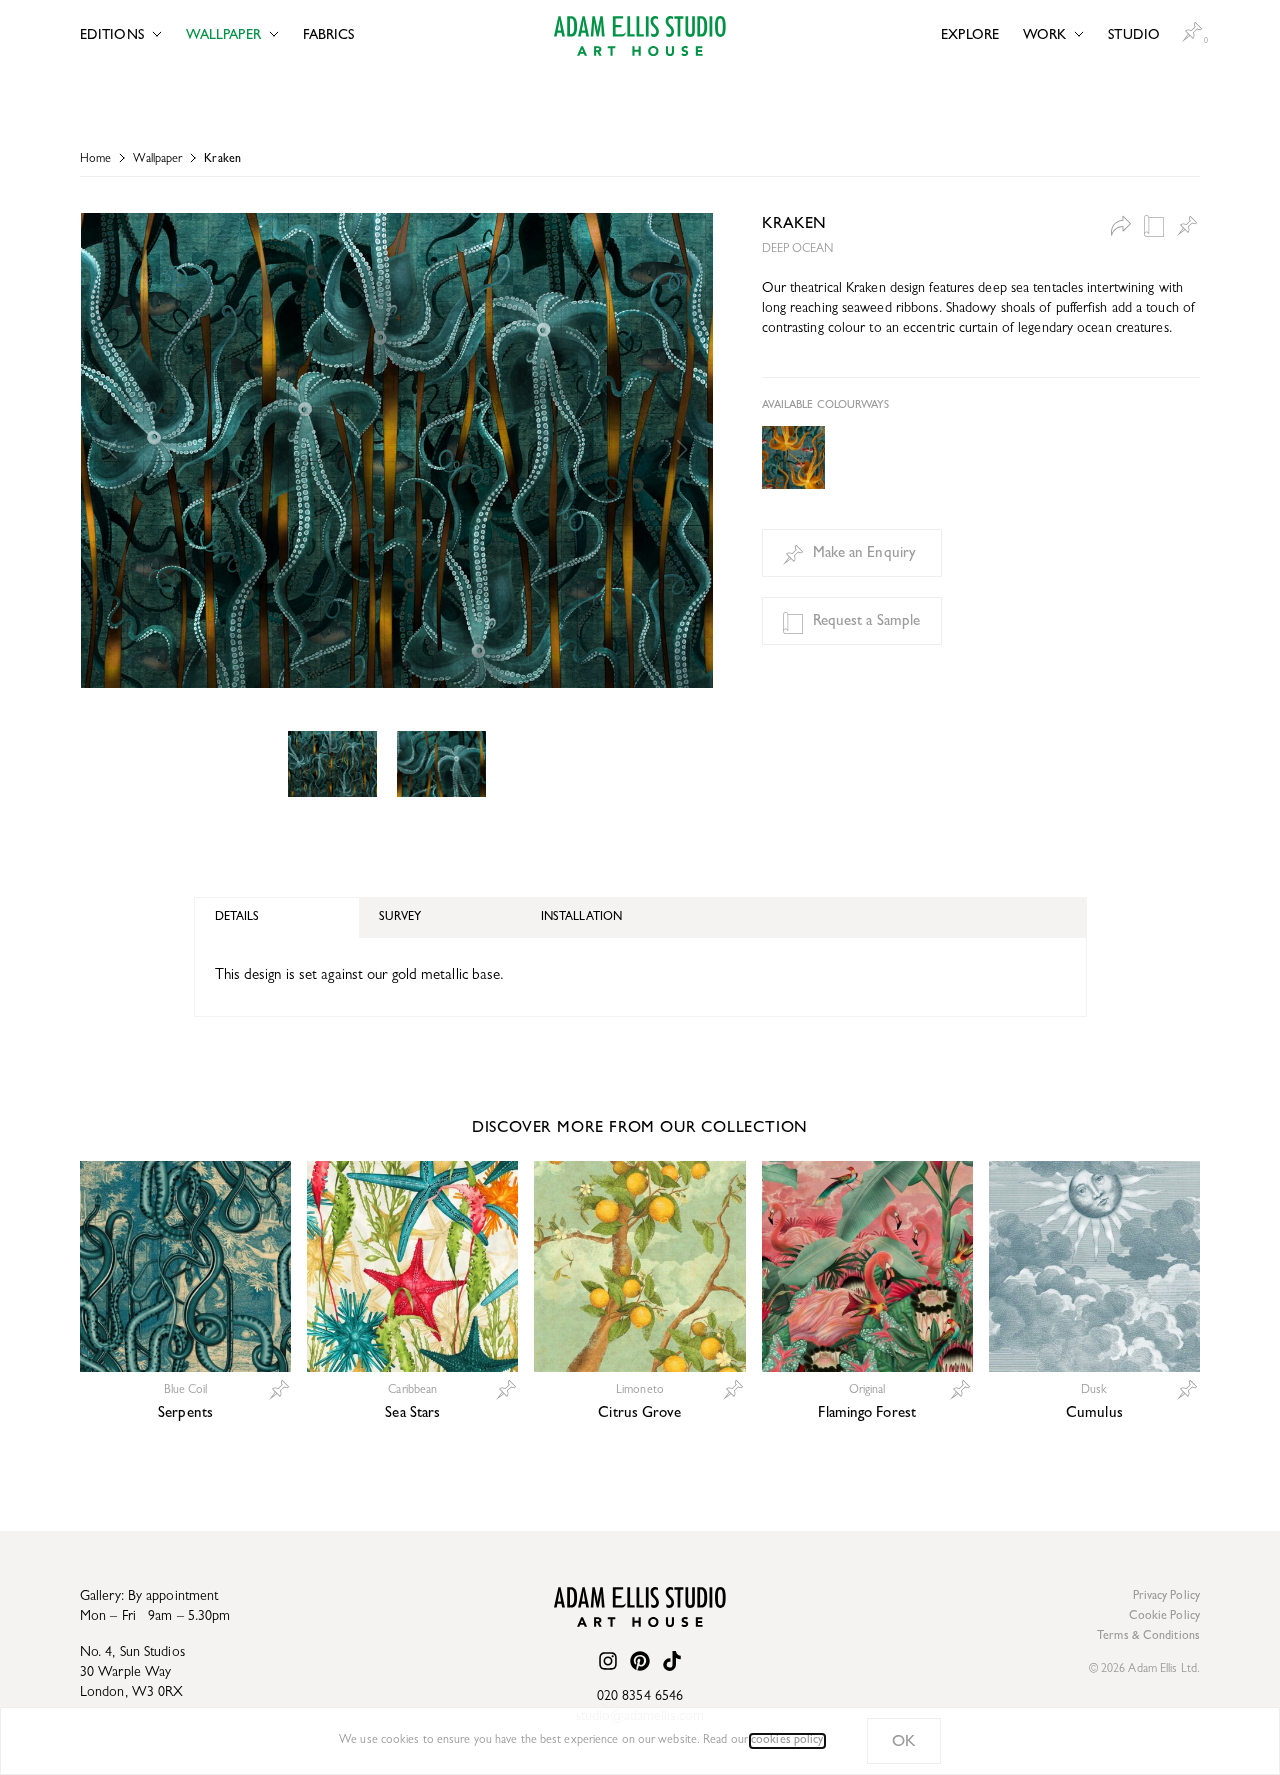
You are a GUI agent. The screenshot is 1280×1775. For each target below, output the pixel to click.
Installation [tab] (581, 918)
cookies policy (787, 1741)
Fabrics (329, 36)
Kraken (222, 160)
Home (95, 160)
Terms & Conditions (1148, 1637)
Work (1044, 36)
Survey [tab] (400, 918)
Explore (970, 36)
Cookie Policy (1164, 1617)
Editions (112, 36)
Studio (1134, 36)
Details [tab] (237, 918)
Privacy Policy (1166, 1597)
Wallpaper (223, 36)
